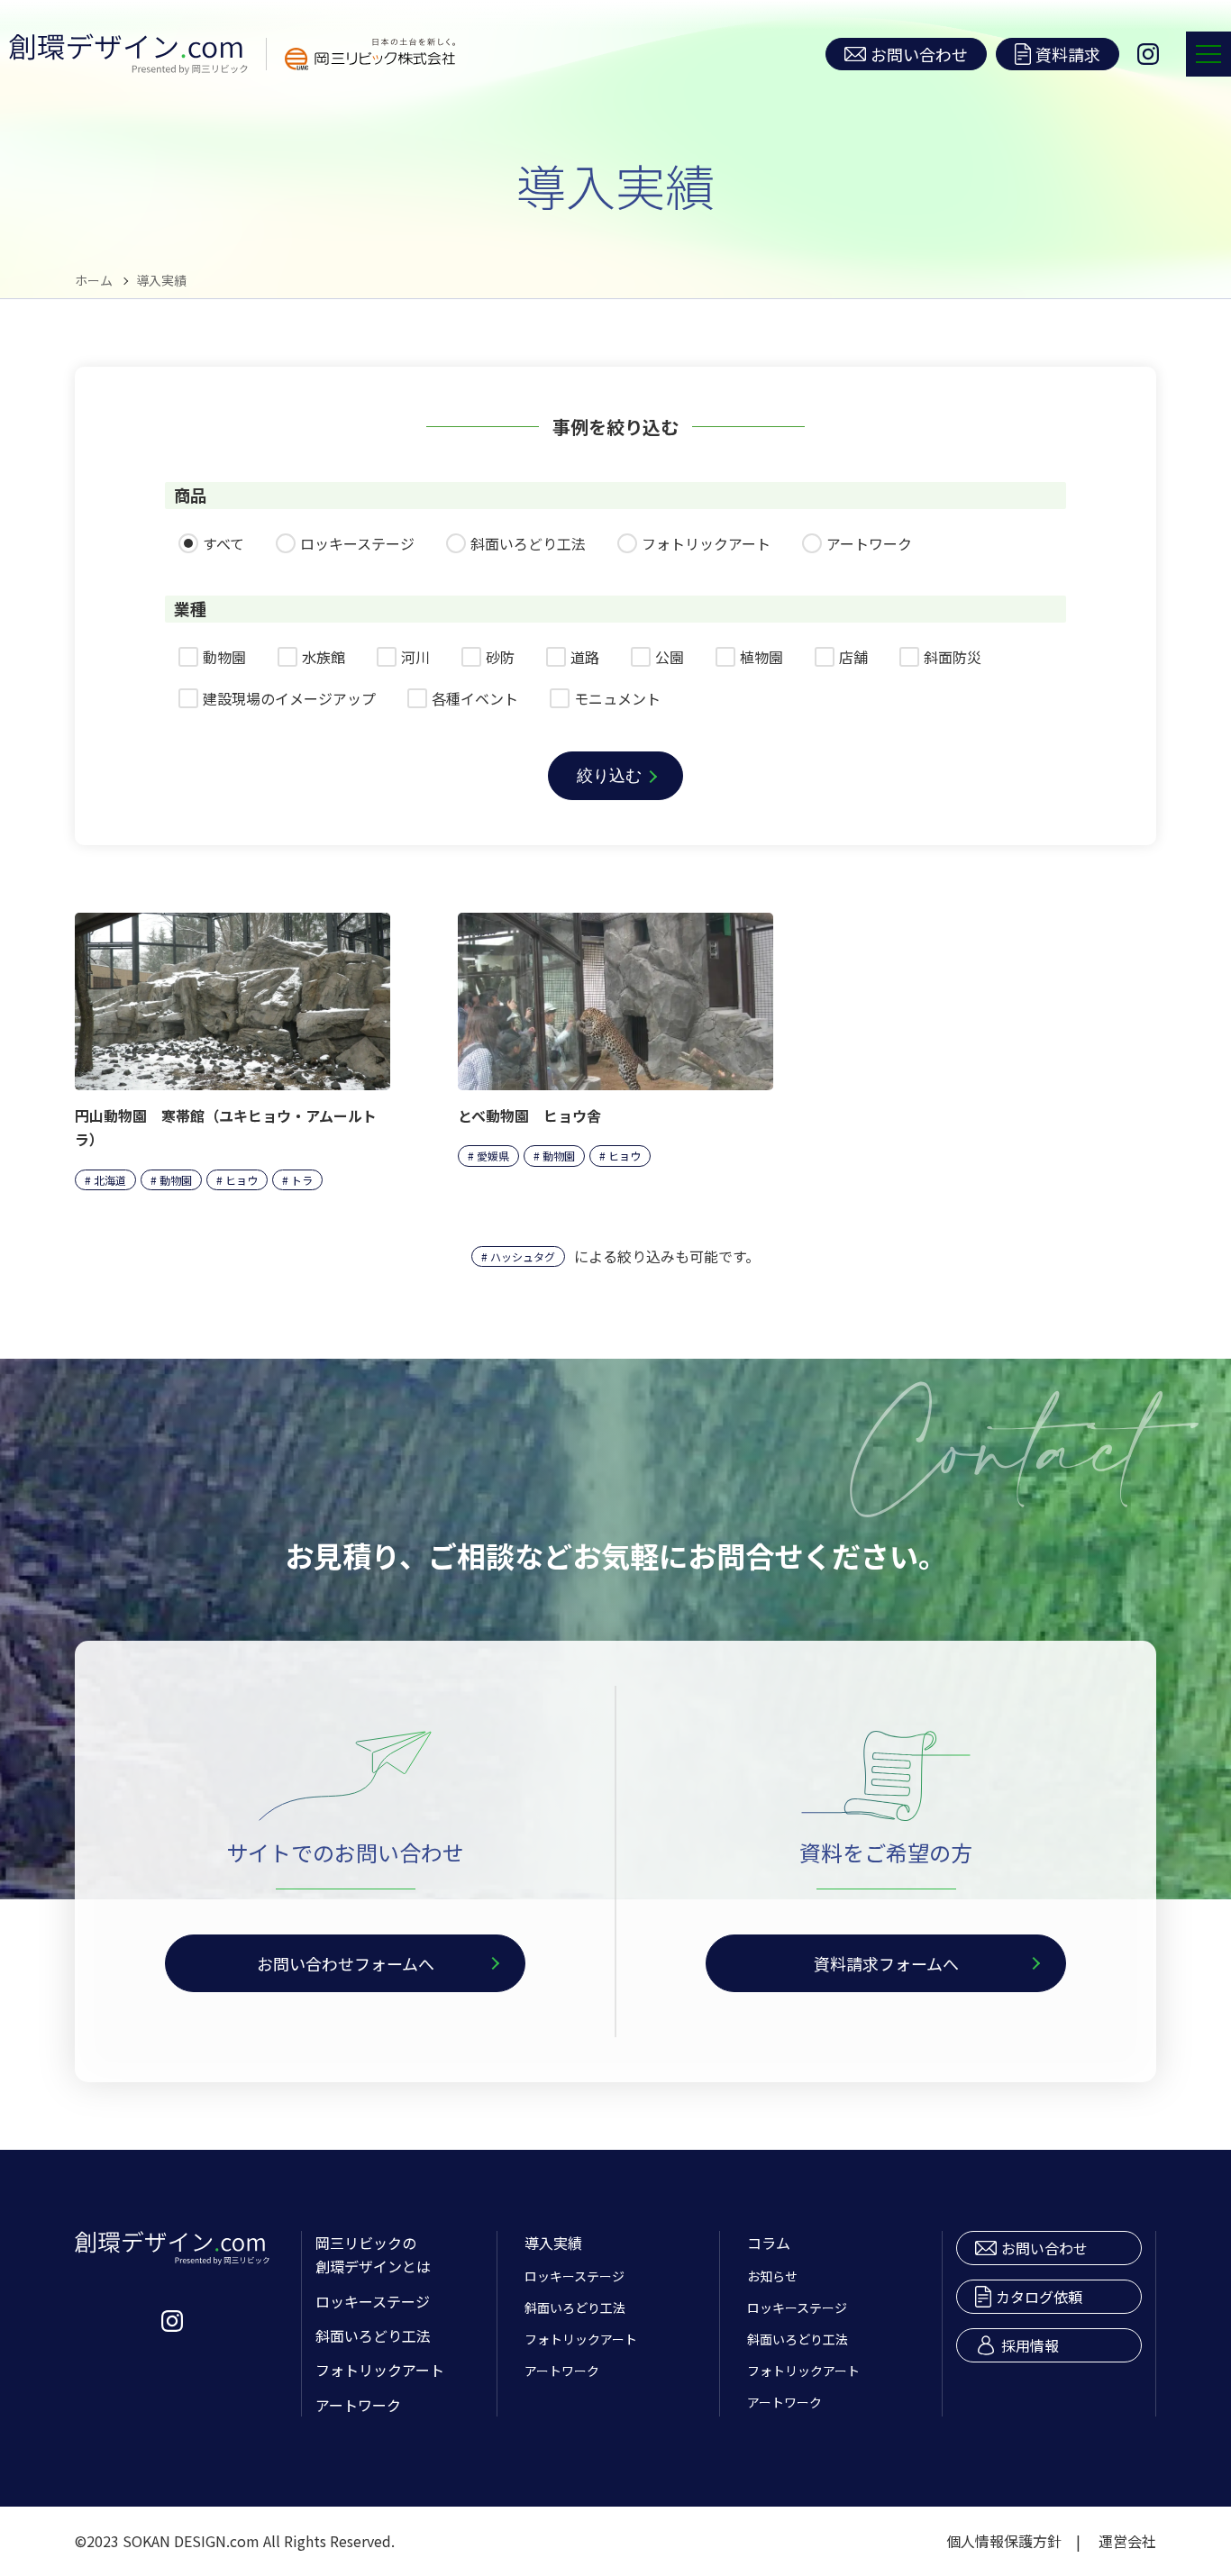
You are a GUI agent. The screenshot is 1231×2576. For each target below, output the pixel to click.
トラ (302, 1180)
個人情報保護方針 (1004, 2541)
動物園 (176, 1180)
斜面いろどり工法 (373, 2335)
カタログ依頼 (1039, 2297)
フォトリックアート (380, 2370)
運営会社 (1127, 2541)
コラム (769, 2243)
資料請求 (1068, 54)
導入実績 (553, 2243)
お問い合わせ (919, 54)
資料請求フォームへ (886, 1963)
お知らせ (772, 2276)
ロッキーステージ (373, 2301)
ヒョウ (242, 1180)
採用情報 (1030, 2345)
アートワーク (358, 2405)
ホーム (94, 280)
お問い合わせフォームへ (346, 1963)
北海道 (110, 1180)
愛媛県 (493, 1156)
